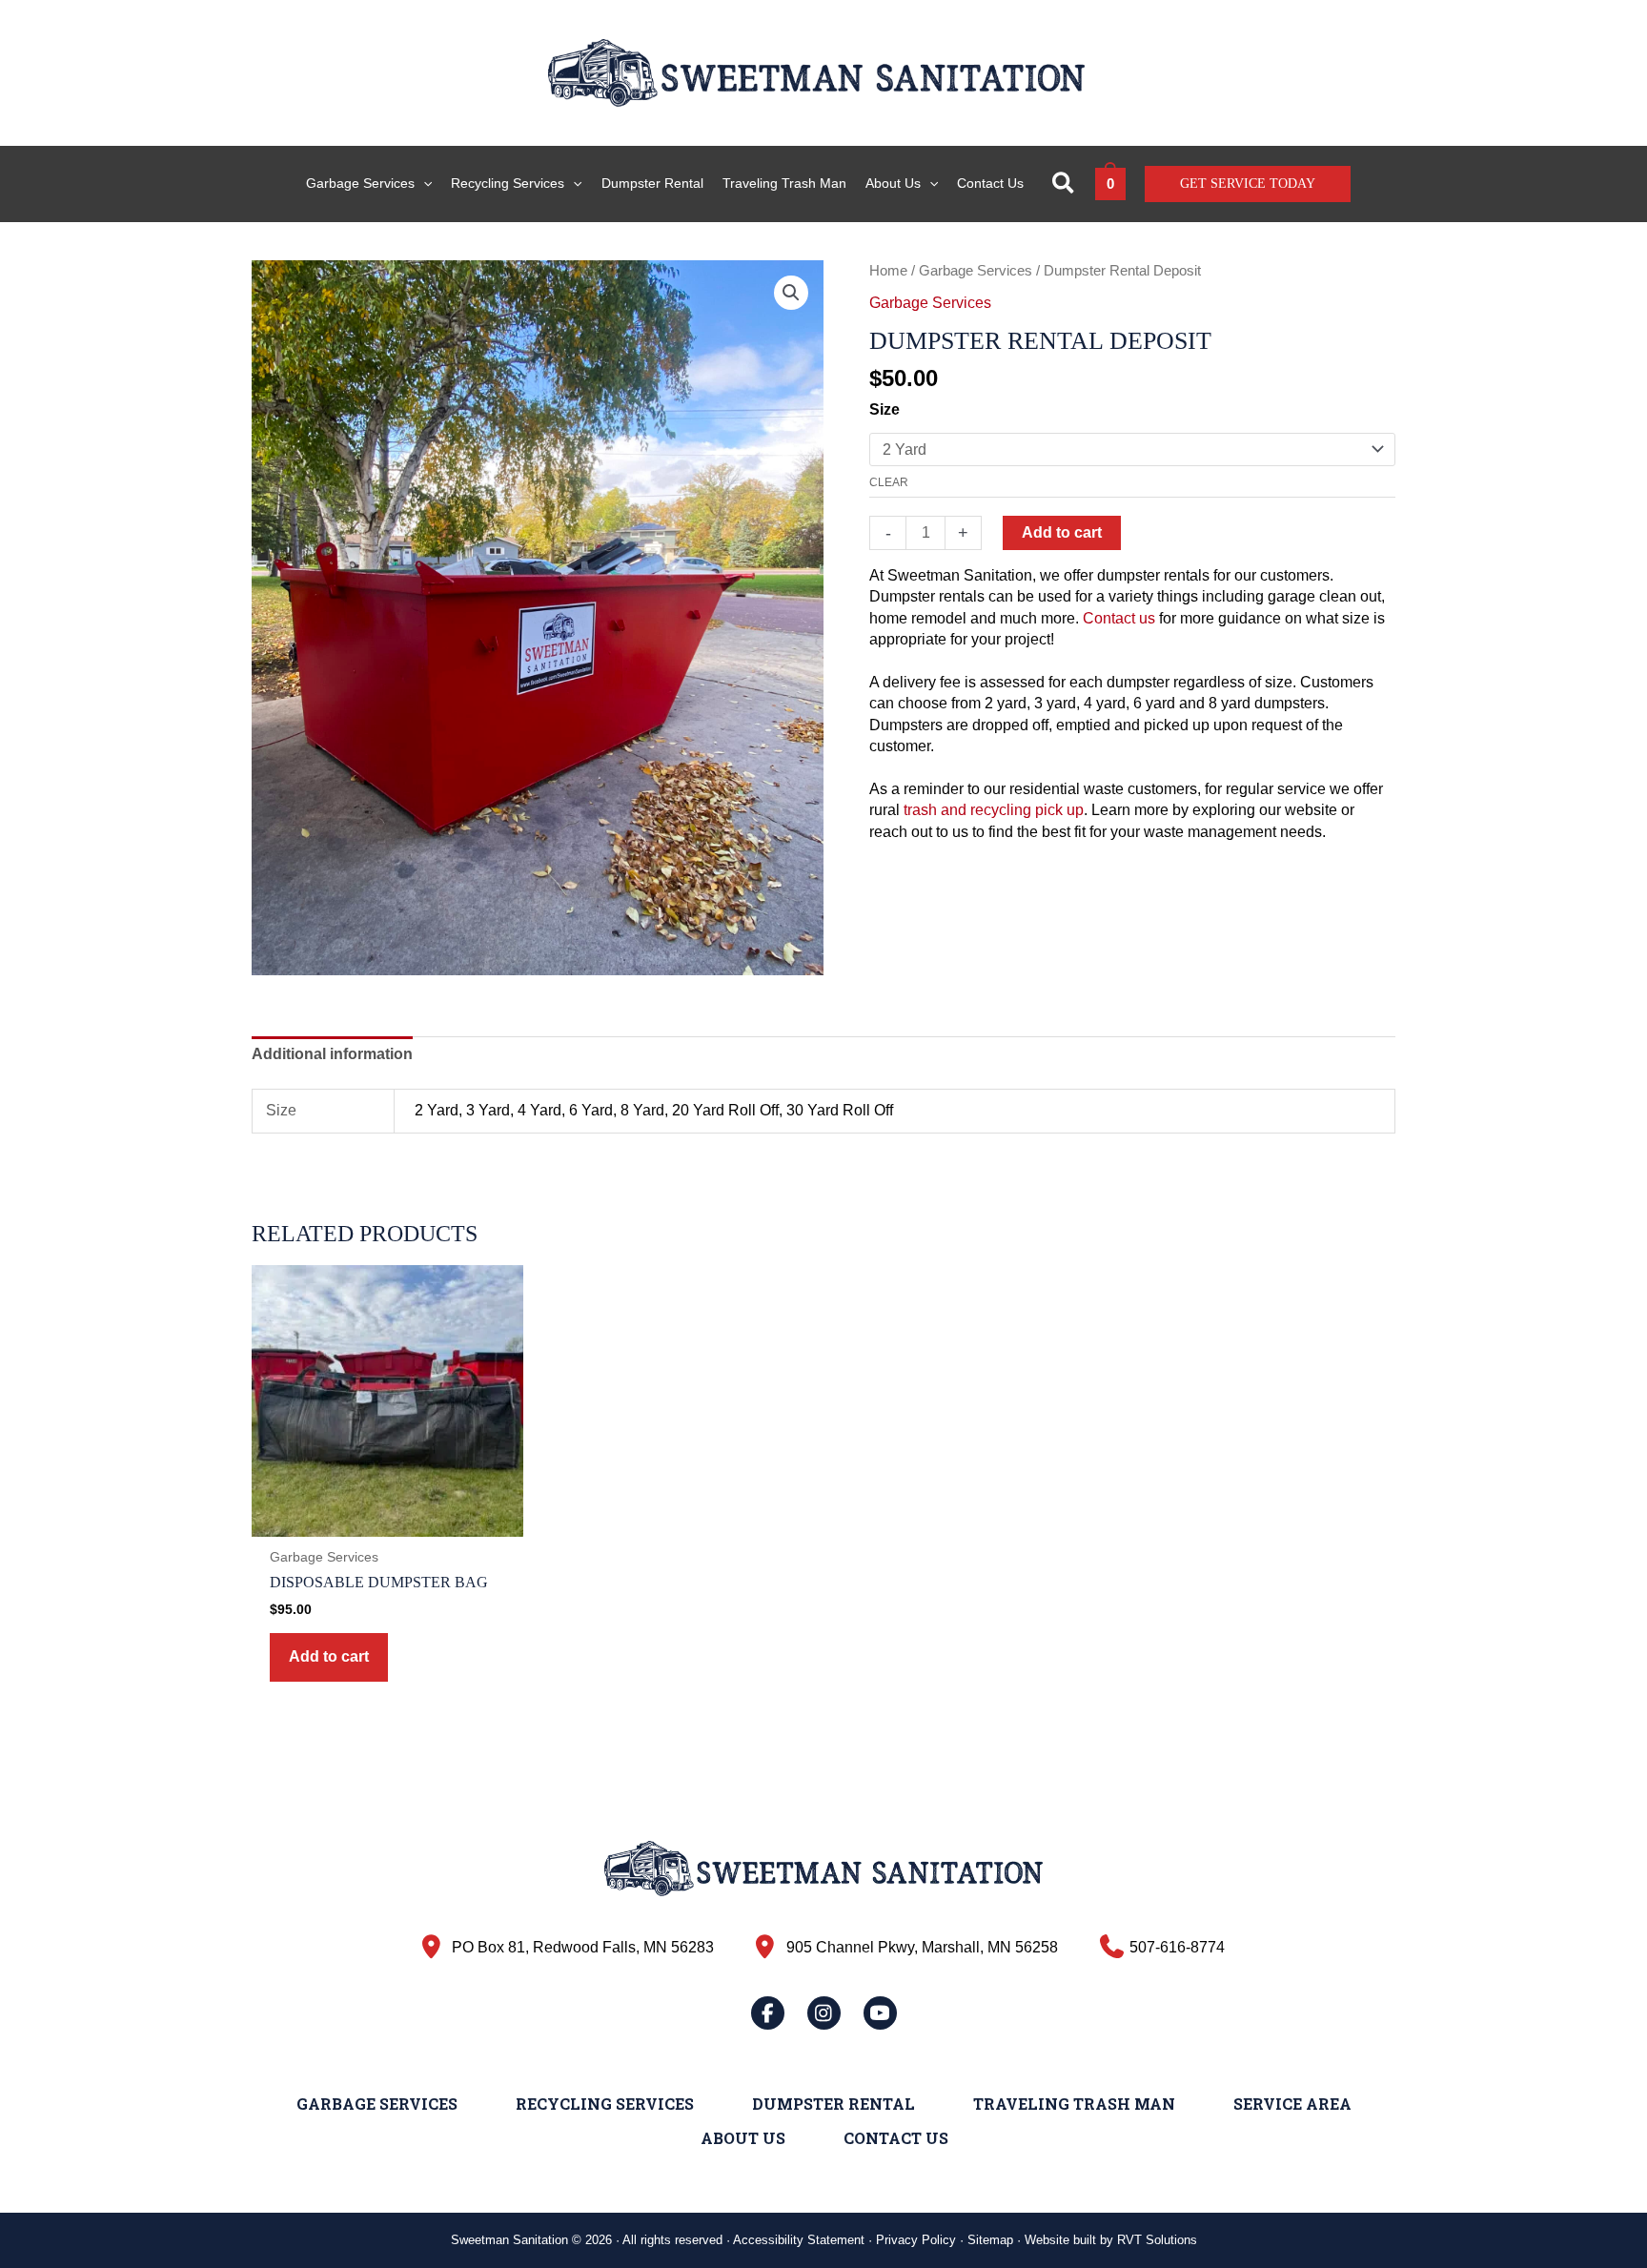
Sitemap (990, 2240)
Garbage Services (976, 271)
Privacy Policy (916, 2240)
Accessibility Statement (799, 2240)
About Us (743, 2138)
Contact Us (896, 2138)
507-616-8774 (1177, 1947)
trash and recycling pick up (994, 810)
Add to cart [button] (329, 1656)
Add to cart (1062, 532)
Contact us (1119, 618)
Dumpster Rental (834, 2104)
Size (884, 409)
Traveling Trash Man (1074, 2104)
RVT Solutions (1157, 2240)
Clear (889, 482)
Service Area (1292, 2104)
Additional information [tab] (332, 1054)
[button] (423, 184)
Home (888, 271)
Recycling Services (605, 2104)
